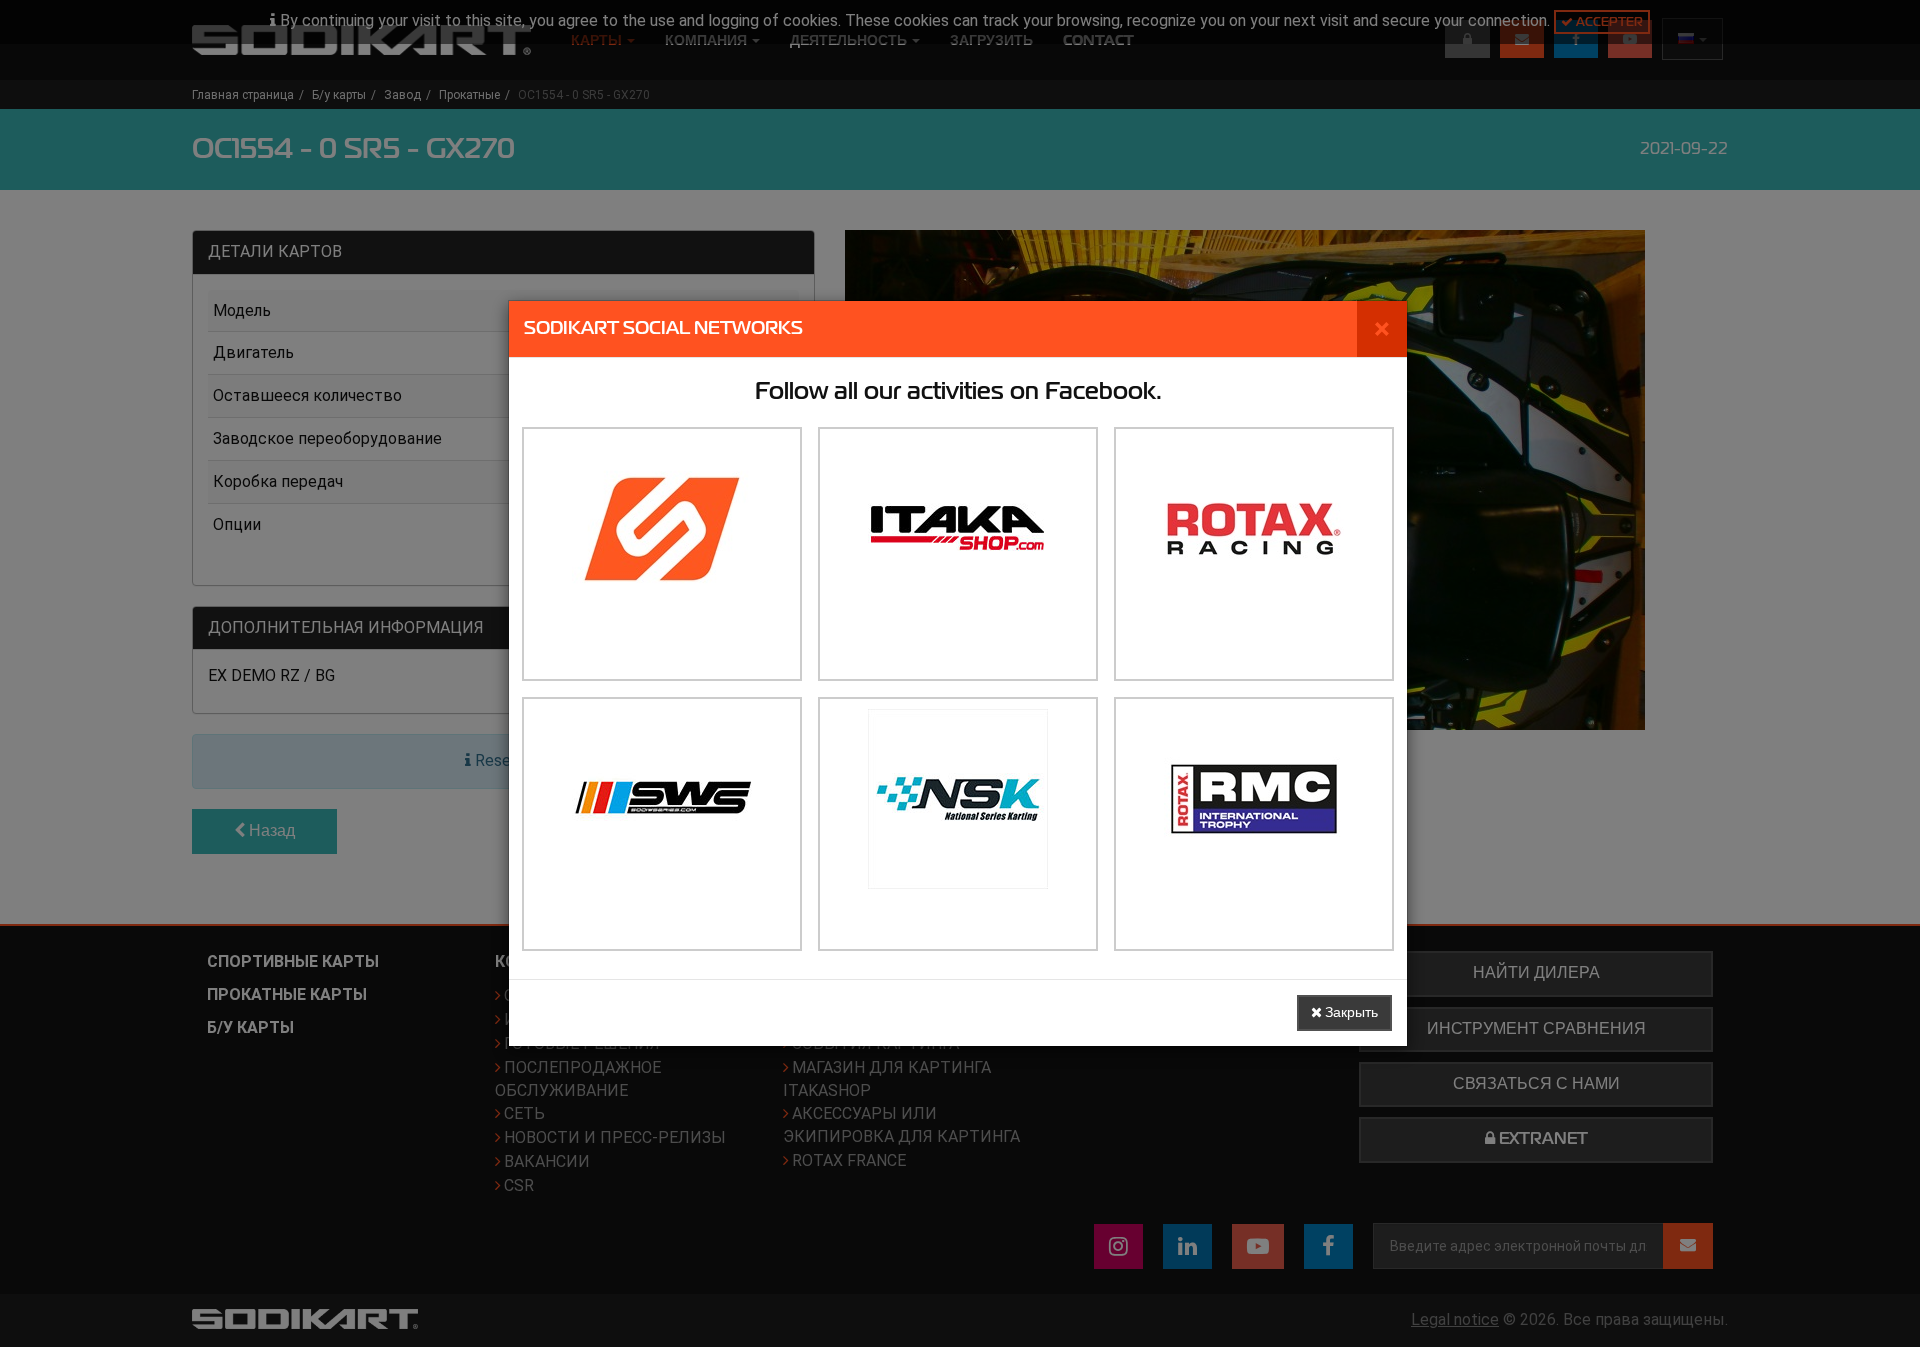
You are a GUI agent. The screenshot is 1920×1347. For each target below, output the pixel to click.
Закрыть (1350, 1012)
